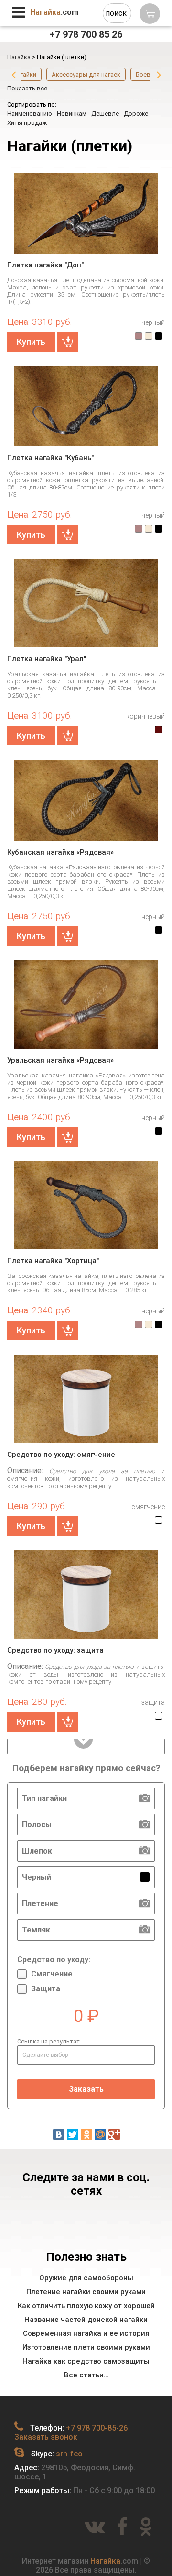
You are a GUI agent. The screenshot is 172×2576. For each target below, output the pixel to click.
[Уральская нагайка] (86, 604)
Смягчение (52, 1974)
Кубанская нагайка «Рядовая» (60, 852)
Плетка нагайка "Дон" (45, 265)
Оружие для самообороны (86, 2278)
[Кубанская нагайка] (86, 406)
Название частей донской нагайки (86, 2320)
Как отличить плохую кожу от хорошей (86, 2306)
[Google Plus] (114, 2134)
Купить (31, 342)
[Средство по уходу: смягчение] (86, 1399)
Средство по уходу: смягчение (61, 1455)
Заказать (86, 2089)
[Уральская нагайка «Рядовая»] (86, 1005)
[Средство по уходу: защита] (86, 1595)
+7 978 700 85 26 (86, 34)
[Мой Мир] (100, 2134)
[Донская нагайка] (86, 213)
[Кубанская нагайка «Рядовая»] (86, 800)
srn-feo (69, 2454)
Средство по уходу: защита (55, 1650)
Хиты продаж (27, 123)
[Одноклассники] (86, 2134)
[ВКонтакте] (59, 2134)
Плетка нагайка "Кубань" (50, 458)
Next (159, 75)
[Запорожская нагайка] (86, 1206)
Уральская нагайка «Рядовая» (60, 1060)
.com (54, 12)
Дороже (136, 114)
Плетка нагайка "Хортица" (53, 1261)
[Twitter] (73, 2134)
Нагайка (105, 2561)
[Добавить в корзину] (67, 342)
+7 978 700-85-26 (97, 2428)
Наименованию (30, 114)
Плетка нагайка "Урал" (47, 659)
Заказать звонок (46, 2437)
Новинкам (72, 114)
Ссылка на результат (48, 2041)
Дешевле (105, 114)
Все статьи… (86, 2375)
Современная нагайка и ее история (86, 2333)
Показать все (27, 88)
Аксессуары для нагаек (86, 74)
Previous (14, 75)
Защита (46, 1989)
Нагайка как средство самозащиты (86, 2361)
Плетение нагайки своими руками (86, 2292)
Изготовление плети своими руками (86, 2347)
